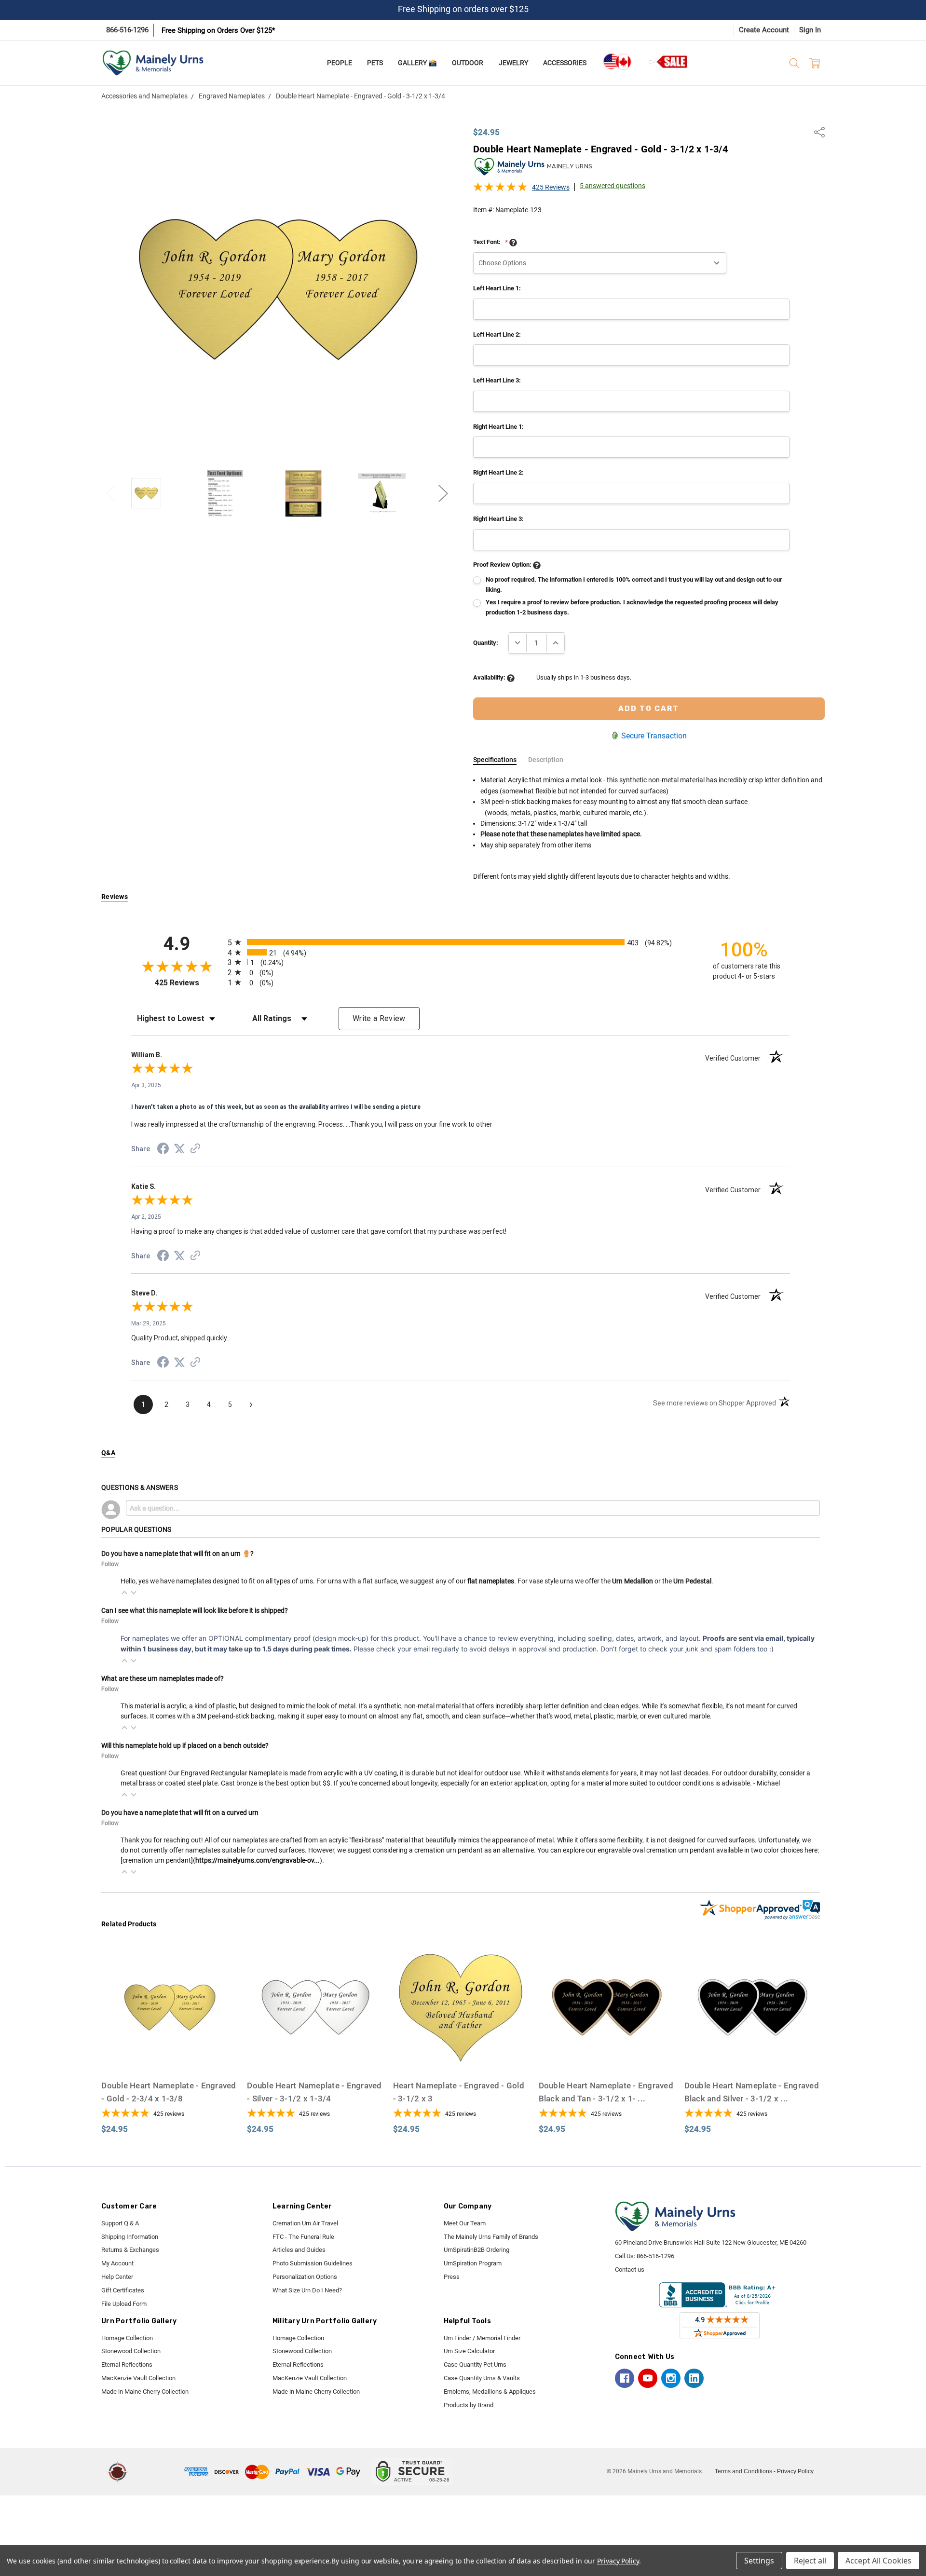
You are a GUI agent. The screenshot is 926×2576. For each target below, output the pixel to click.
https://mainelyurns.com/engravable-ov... (258, 1860)
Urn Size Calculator (469, 2351)
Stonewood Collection (131, 2351)
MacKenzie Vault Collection (138, 2378)
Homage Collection (127, 2338)
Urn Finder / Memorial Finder (482, 2338)
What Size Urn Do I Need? (307, 2290)
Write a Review (379, 1018)
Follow (110, 1564)
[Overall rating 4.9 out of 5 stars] (500, 190)
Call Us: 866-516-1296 (645, 2256)
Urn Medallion (633, 1581)
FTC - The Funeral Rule (303, 2237)
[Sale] (668, 61)
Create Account (764, 30)
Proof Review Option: (503, 565)
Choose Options (169, 2056)
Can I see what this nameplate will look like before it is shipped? (195, 1610)
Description (546, 760)
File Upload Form (124, 2304)
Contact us (630, 2269)
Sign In (810, 30)
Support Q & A (120, 2223)
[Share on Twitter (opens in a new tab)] (179, 1149)
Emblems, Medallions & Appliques (490, 2392)
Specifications (495, 760)
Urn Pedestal (692, 1581)
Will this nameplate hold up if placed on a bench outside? (185, 1745)
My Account (117, 2263)
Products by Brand (469, 2405)
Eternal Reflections (127, 2365)
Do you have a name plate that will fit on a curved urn (180, 1813)
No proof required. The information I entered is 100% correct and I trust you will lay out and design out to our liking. (634, 585)
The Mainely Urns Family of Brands (491, 2237)
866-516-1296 (127, 30)
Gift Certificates (123, 2290)
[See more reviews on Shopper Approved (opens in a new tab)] (195, 1150)
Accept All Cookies (878, 2561)
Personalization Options (305, 2277)
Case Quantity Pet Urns (475, 2365)
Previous (111, 493)
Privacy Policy (795, 2471)
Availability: (490, 677)
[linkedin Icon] (694, 2378)
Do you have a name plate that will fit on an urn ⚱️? (177, 1554)
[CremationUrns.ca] (617, 62)
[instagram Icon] (671, 2378)
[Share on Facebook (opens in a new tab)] (163, 1150)
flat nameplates (491, 1581)
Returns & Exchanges (130, 2250)
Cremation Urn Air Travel (305, 2223)
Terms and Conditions (743, 2471)
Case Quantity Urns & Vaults (482, 2378)
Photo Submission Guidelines (313, 2263)
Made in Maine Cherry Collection (145, 2392)
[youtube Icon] (648, 2378)
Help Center (117, 2277)
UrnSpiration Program (473, 2263)
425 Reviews (551, 187)
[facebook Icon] (625, 2378)
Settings (759, 2561)
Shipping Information (130, 2237)
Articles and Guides (299, 2250)
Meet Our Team (465, 2223)
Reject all (810, 2561)
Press (452, 2277)
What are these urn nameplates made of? (163, 1678)
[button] (124, 1593)
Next (443, 493)
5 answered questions (613, 186)
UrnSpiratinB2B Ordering (477, 2250)
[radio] (461, 942)
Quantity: (486, 643)
